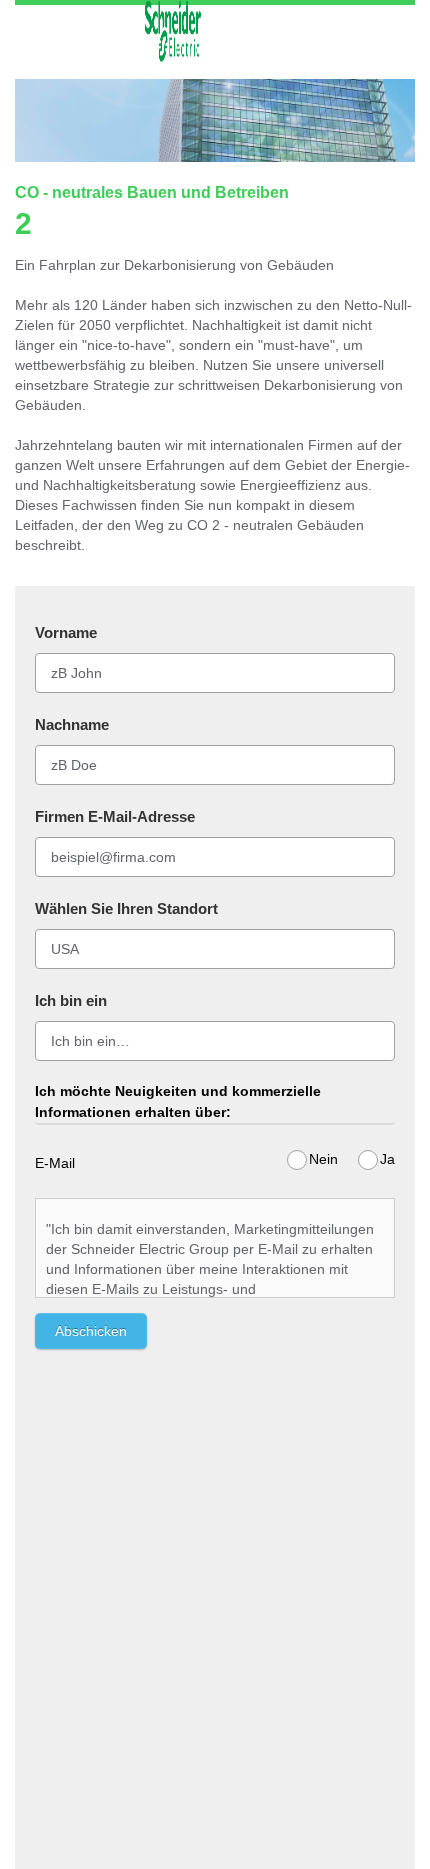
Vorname (66, 632)
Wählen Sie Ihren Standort (126, 908)
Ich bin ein (71, 1000)
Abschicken (91, 1331)
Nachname (72, 724)
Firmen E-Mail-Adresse (115, 816)
